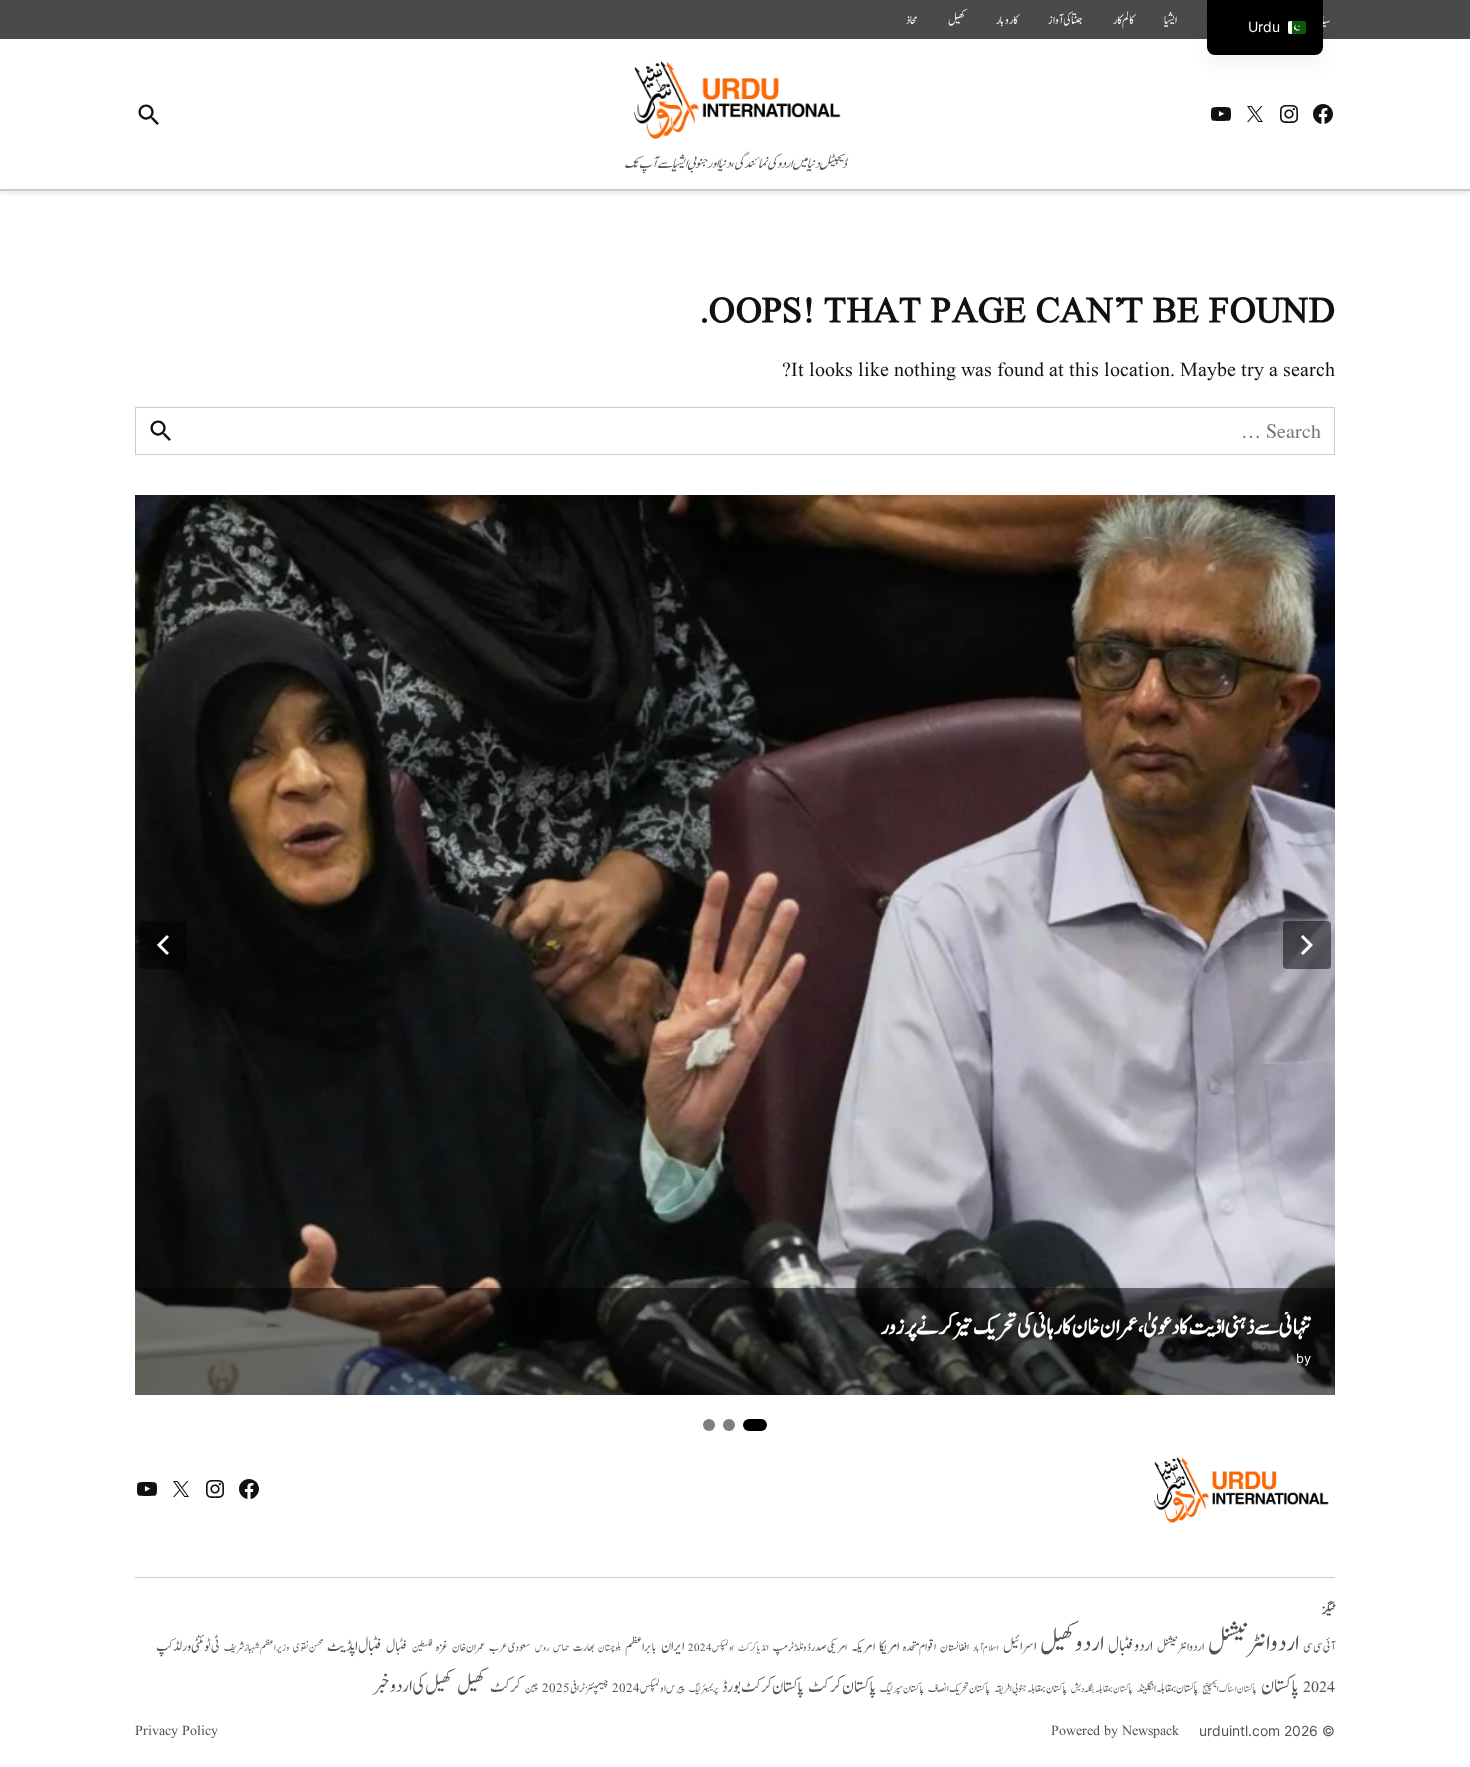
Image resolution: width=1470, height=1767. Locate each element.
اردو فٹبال (1130, 1646)
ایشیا (1170, 20)
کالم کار (1123, 20)
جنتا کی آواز (1065, 20)
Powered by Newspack (1115, 1731)
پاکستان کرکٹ (842, 1687)
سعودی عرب (510, 1647)
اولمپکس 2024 (711, 1648)
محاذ (912, 20)
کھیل (957, 20)
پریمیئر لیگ (703, 1689)
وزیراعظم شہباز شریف (256, 1648)
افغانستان (954, 1648)
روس (542, 1648)
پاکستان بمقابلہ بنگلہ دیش (1102, 1689)
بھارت (583, 1647)
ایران (672, 1646)
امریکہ (863, 1647)
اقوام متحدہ (919, 1647)
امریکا (889, 1646)
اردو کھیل (1072, 1643)
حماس (561, 1647)
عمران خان (468, 1647)
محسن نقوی (308, 1647)
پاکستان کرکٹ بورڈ (763, 1687)
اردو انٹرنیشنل (1253, 1643)
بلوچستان (609, 1648)
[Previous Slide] (163, 945)
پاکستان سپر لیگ (902, 1689)
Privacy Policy (176, 1731)
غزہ (442, 1647)
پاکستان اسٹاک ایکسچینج (1229, 1689)
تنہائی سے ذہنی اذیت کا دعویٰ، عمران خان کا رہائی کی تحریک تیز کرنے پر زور (1096, 1327)
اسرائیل (1019, 1646)
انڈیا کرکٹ (753, 1648)
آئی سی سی (1319, 1647)
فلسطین (422, 1647)
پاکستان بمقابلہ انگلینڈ (1167, 1689)
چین (531, 1688)
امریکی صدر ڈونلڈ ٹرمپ (810, 1648)
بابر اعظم (641, 1647)
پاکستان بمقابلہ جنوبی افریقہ (1030, 1689)
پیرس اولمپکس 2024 (648, 1688)
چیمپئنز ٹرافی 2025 (575, 1689)
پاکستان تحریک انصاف (959, 1688)
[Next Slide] (1307, 945)
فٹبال (397, 1647)
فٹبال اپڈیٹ (354, 1646)
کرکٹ (505, 1687)
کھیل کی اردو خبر (413, 1686)
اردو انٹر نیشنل (1180, 1647)
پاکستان (1280, 1686)
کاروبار (1007, 20)
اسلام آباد (986, 1648)
